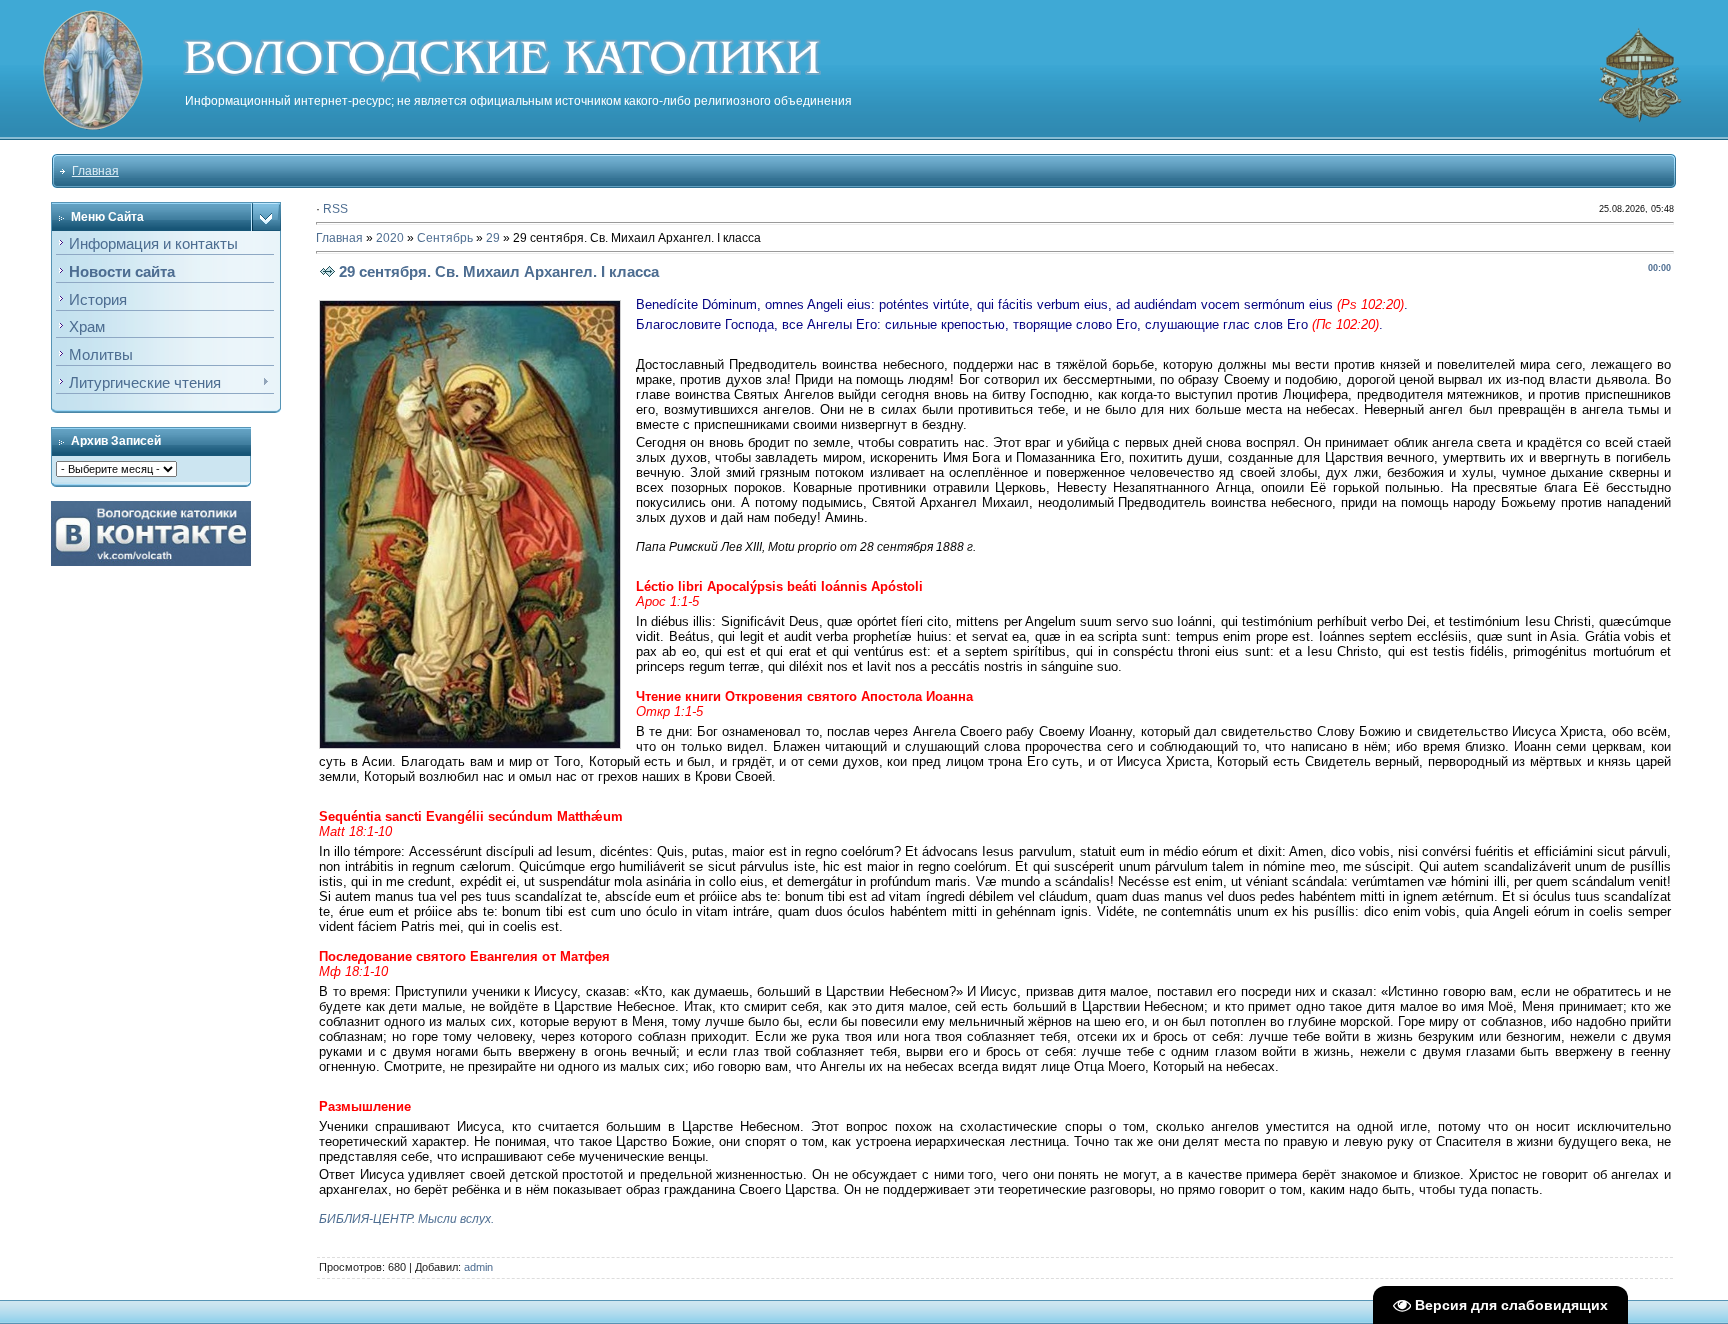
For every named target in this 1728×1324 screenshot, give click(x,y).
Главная (95, 171)
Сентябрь (445, 238)
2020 (390, 238)
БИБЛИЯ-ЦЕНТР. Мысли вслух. (406, 1219)
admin (478, 1267)
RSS (335, 209)
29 (493, 238)
